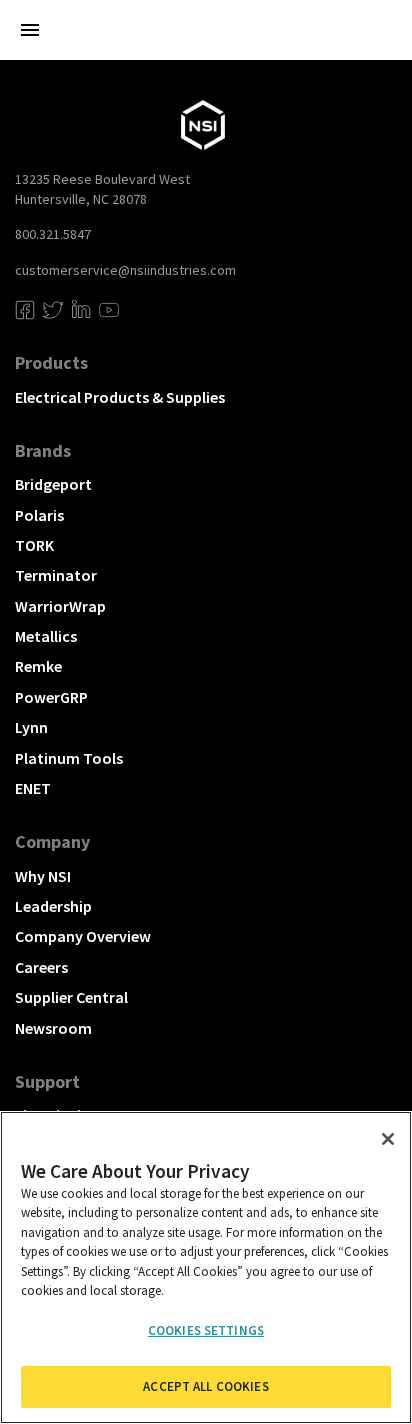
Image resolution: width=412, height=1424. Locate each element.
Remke (38, 666)
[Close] (388, 1139)
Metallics (46, 636)
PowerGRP (51, 697)
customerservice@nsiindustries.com (125, 270)
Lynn (31, 727)
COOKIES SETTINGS (206, 1330)
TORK (34, 545)
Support (47, 1081)
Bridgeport (53, 484)
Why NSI (43, 876)
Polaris (39, 515)
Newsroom (53, 1028)
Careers (41, 967)
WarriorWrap (60, 606)
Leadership (53, 906)
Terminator (56, 575)
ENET (33, 788)
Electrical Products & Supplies (120, 397)
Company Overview (83, 936)
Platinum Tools (69, 758)
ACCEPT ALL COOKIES (205, 1386)
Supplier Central (71, 997)
